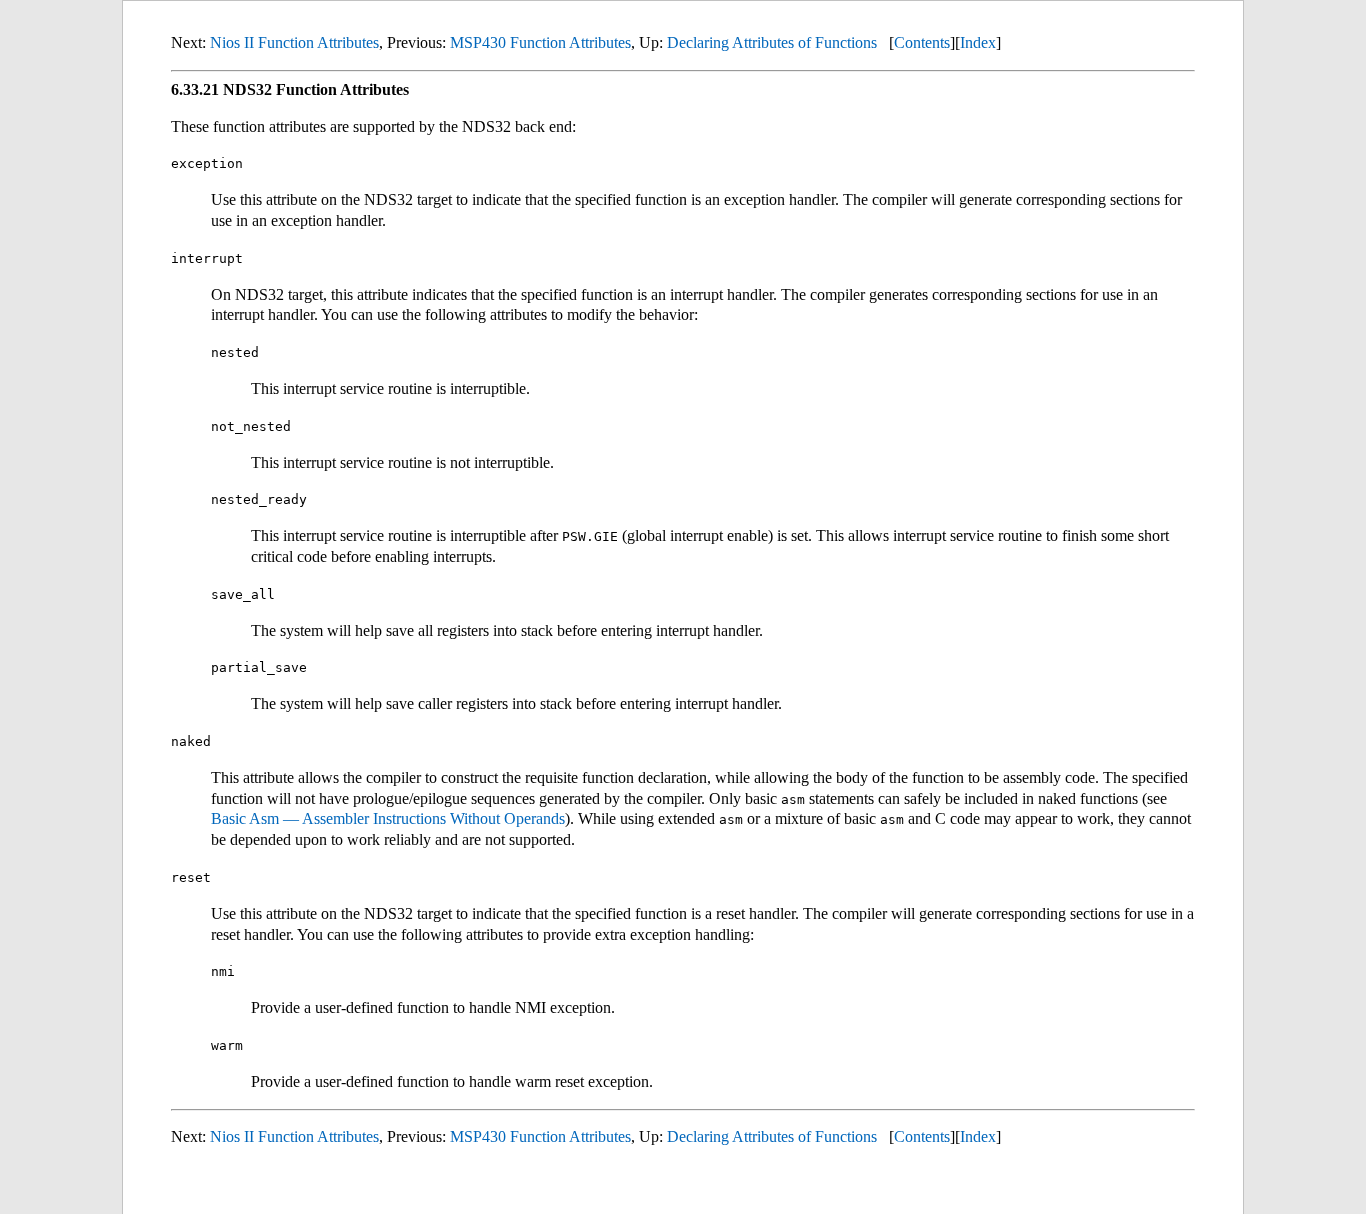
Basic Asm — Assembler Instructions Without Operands (388, 818)
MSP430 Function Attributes (540, 42)
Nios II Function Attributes (294, 42)
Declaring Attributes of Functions (772, 42)
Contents (922, 42)
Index (978, 42)
